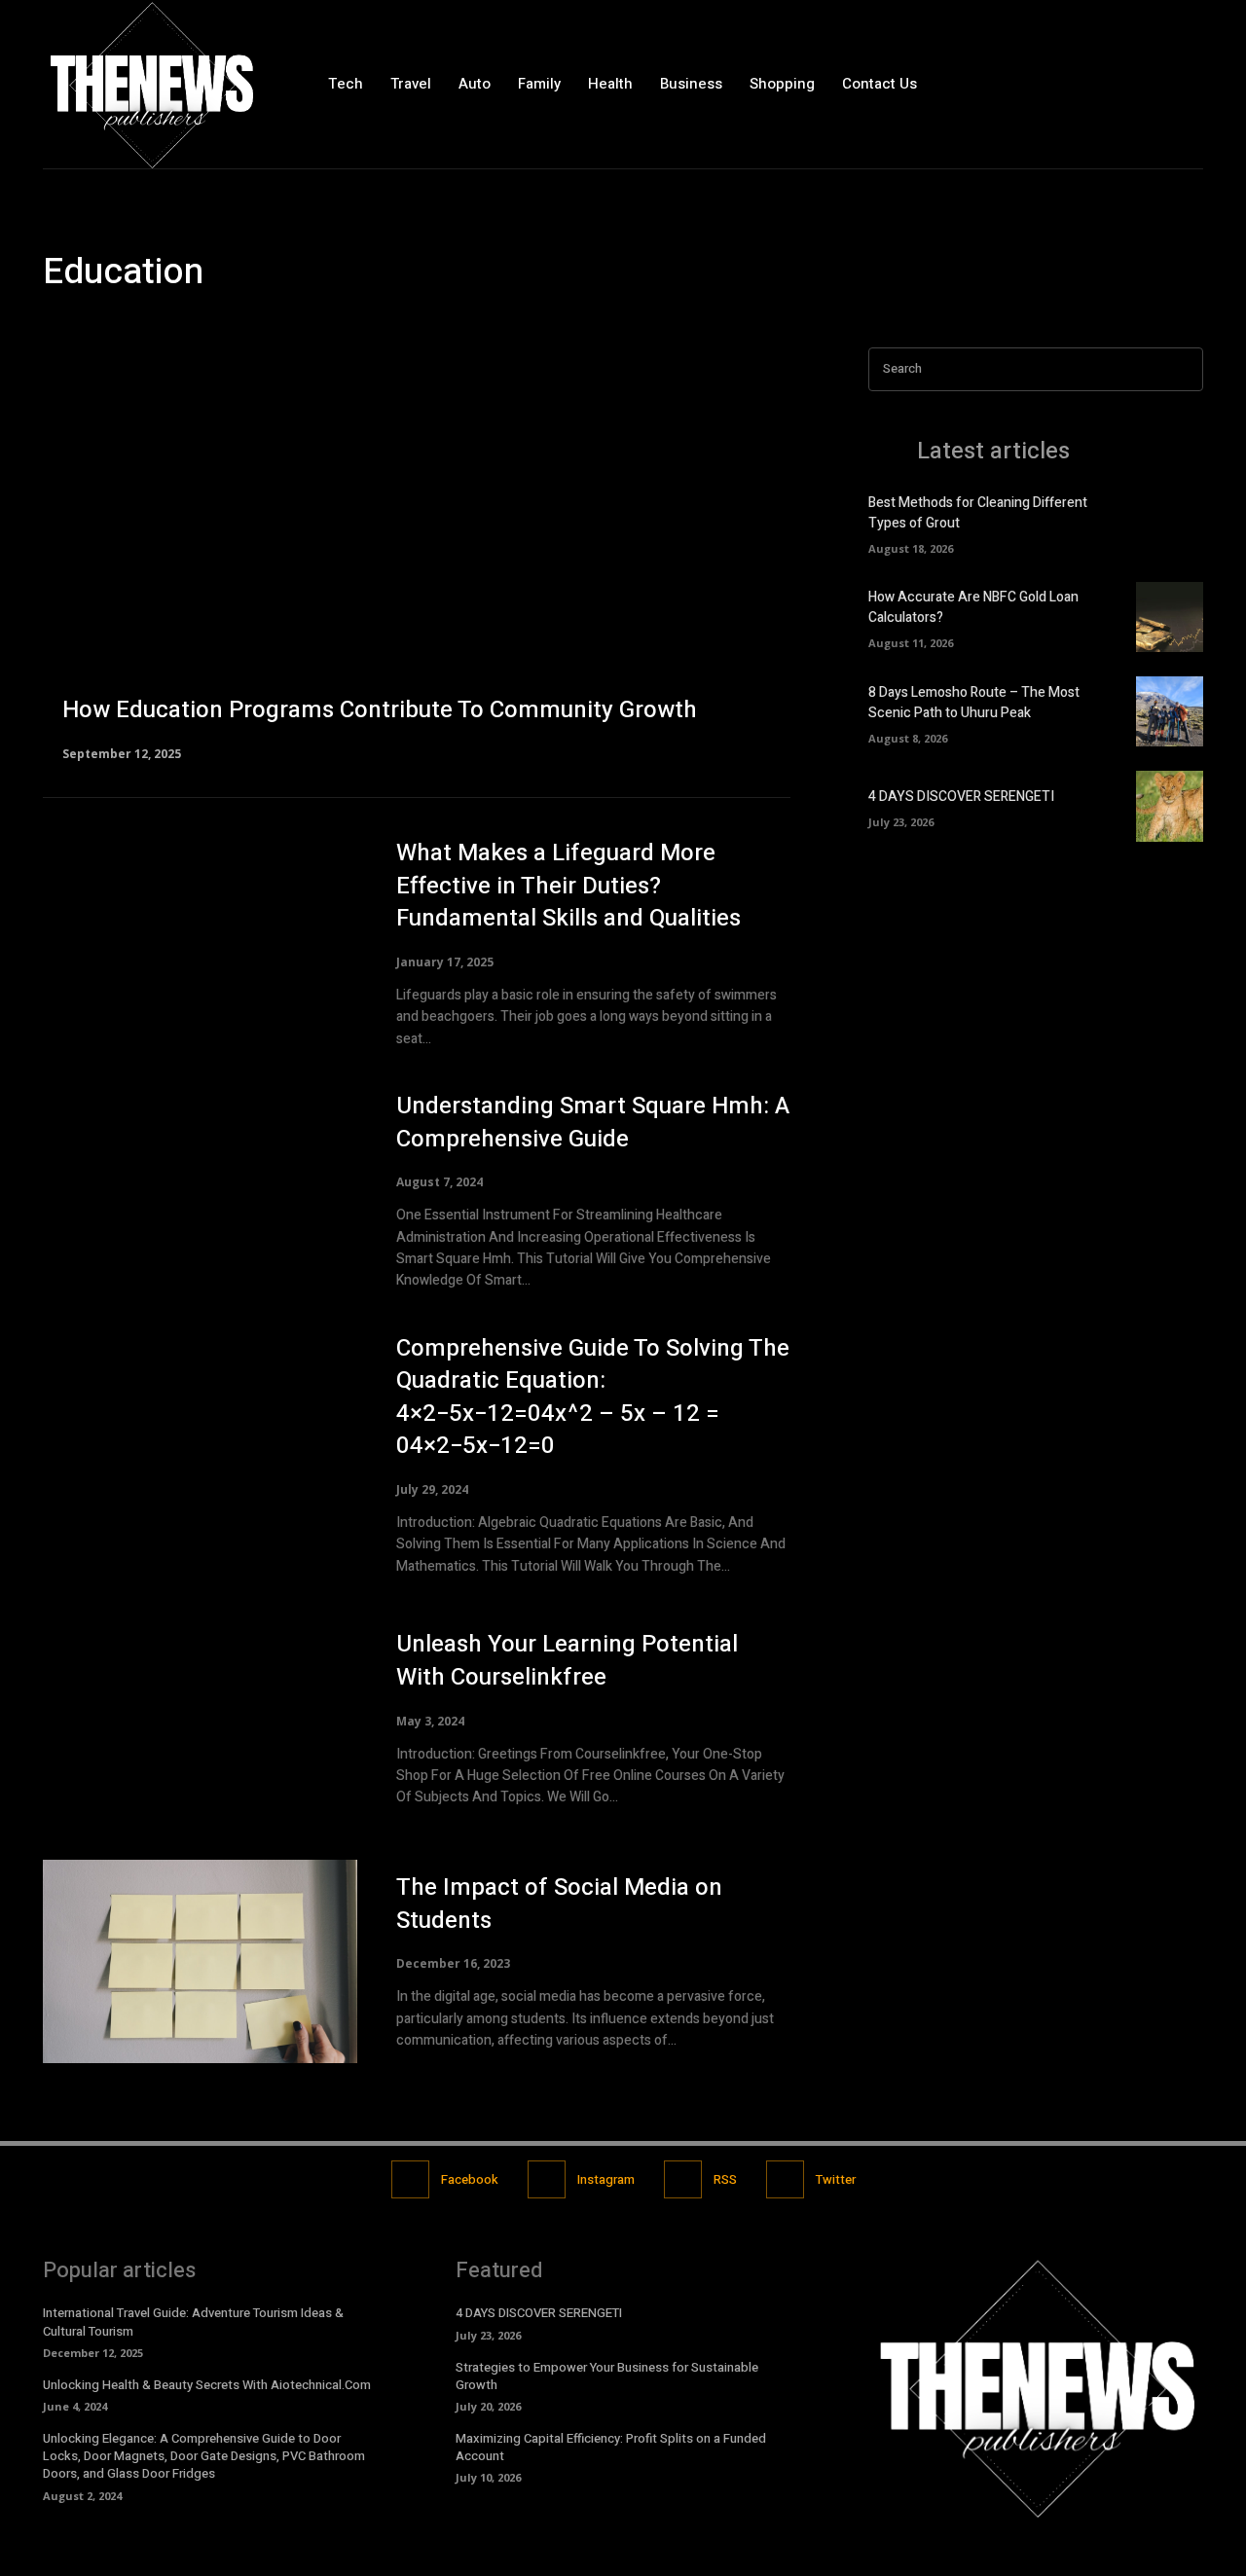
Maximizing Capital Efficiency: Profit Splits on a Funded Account (611, 2447)
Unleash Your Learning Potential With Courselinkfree (567, 1661)
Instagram (606, 2179)
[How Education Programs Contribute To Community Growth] (417, 553)
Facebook (470, 2179)
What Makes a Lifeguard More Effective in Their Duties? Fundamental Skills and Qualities (568, 886)
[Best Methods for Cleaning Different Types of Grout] (1170, 523)
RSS (725, 2179)
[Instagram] (1146, 84)
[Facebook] (1104, 84)
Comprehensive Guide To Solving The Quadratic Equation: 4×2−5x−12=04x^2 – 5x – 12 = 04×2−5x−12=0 (593, 1397)
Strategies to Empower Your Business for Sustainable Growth (607, 2376)
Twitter (836, 2179)
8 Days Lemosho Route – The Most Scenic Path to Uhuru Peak (974, 703)
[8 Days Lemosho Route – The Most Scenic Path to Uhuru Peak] (1170, 711)
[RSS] (683, 2179)
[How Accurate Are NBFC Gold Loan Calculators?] (1170, 617)
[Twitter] (1187, 84)
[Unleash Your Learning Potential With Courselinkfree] (200, 1719)
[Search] (1183, 369)
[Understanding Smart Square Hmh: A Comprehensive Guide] (200, 1191)
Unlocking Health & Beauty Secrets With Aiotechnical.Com (207, 2385)
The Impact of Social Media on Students (559, 1904)
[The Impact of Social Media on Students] (200, 1962)
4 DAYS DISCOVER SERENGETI (961, 797)
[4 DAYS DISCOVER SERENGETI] (1170, 806)
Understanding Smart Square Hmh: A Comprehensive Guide (593, 1123)
